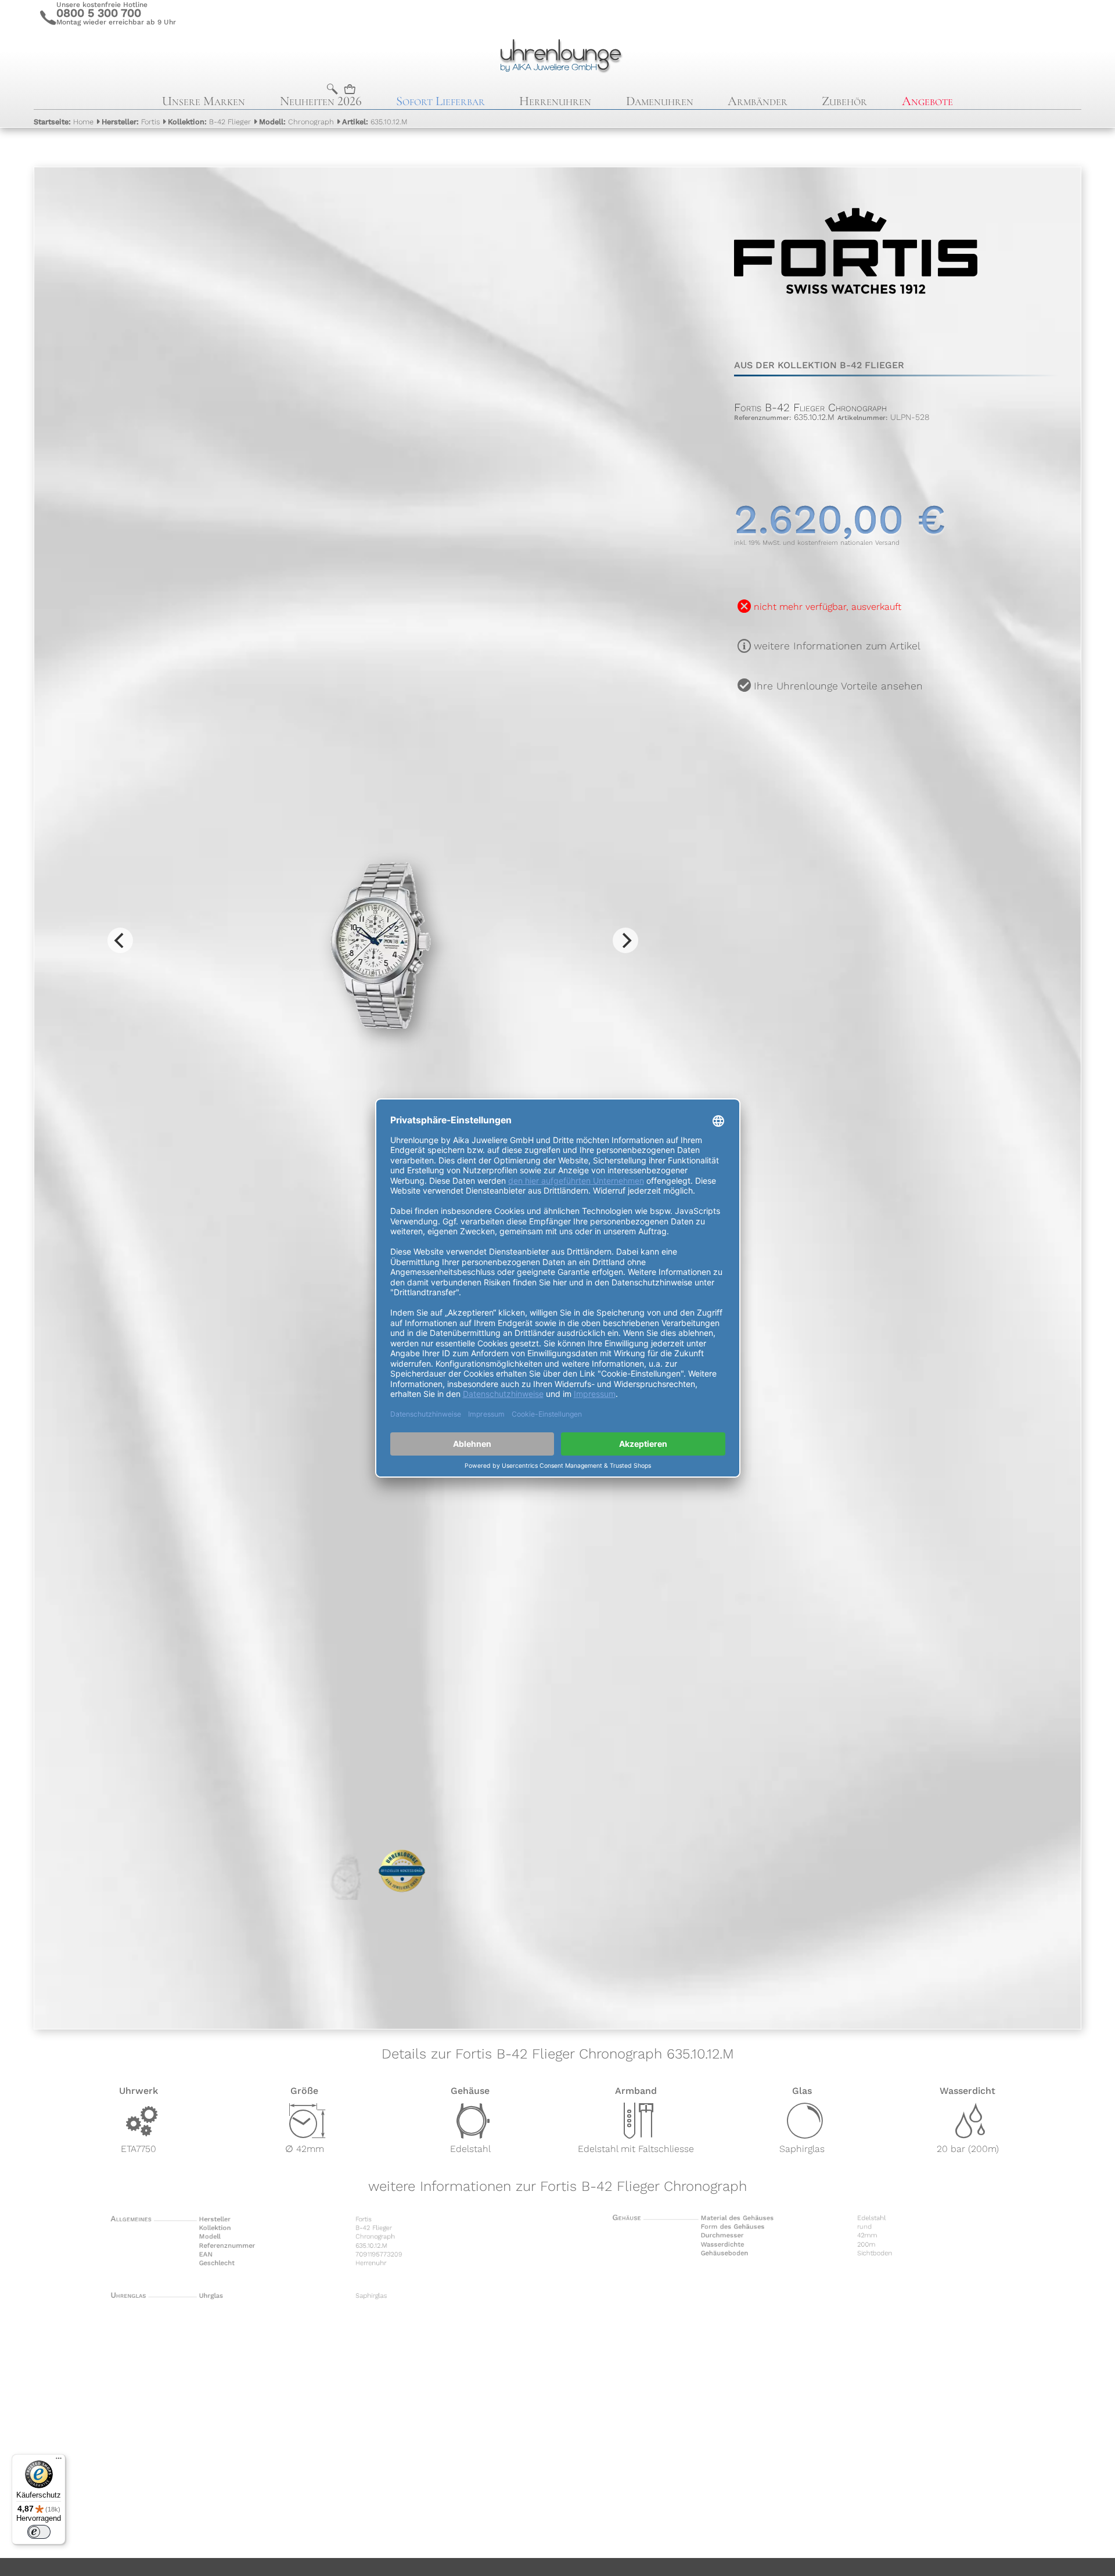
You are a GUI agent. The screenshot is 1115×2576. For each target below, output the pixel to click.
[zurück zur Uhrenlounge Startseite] (558, 54)
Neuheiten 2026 (321, 101)
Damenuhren (660, 101)
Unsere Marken (204, 101)
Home (64, 122)
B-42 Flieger (209, 122)
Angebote (927, 101)
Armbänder (758, 101)
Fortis (131, 122)
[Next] (625, 940)
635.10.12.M (375, 122)
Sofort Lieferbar (440, 101)
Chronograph (296, 122)
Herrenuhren (555, 101)
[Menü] (59, 2461)
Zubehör (844, 101)
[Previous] (120, 940)
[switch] (39, 2532)
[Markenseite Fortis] (856, 331)
